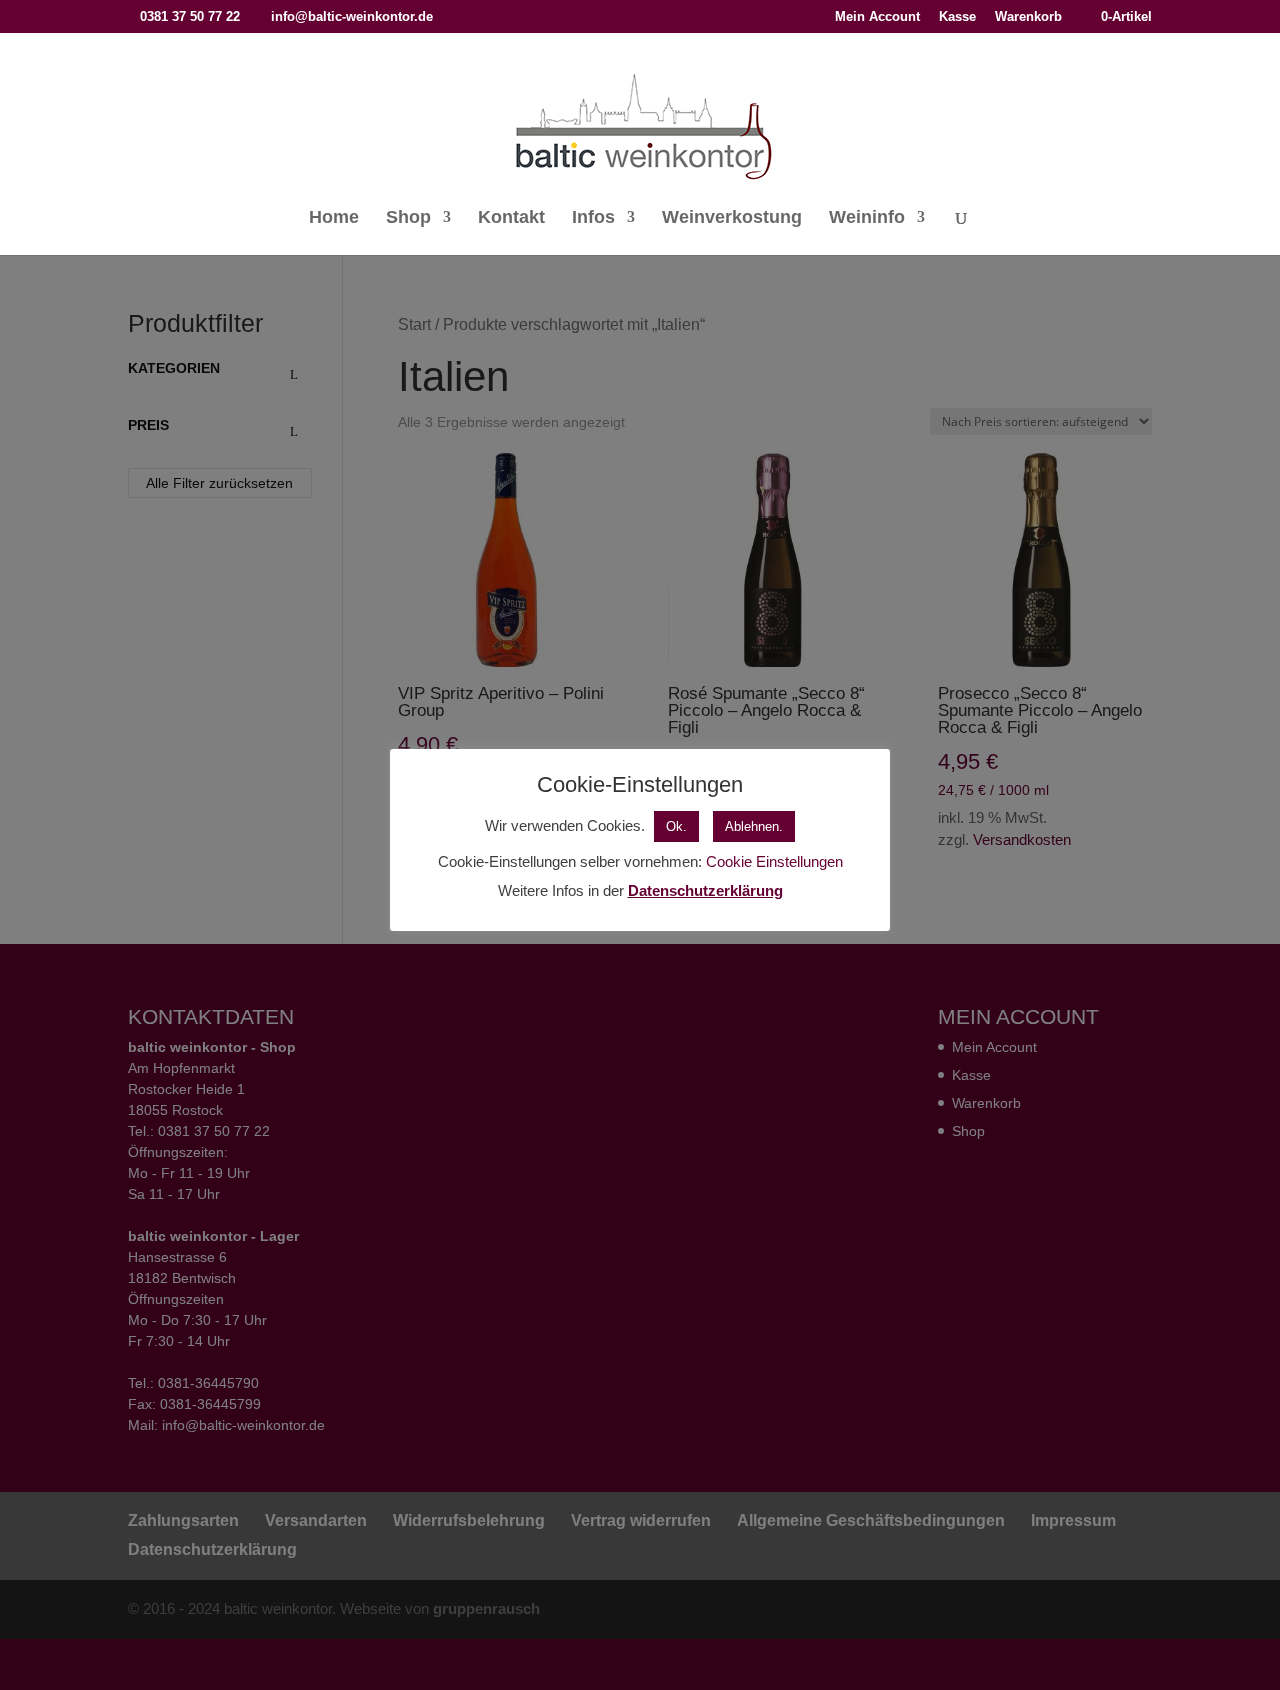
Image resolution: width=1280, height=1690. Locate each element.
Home (334, 218)
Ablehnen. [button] (754, 826)
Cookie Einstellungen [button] (774, 861)
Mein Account (877, 17)
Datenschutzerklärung (705, 890)
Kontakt (511, 218)
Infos (593, 218)
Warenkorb (1028, 17)
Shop (408, 218)
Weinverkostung (732, 218)
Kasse (957, 17)
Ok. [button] (676, 826)
